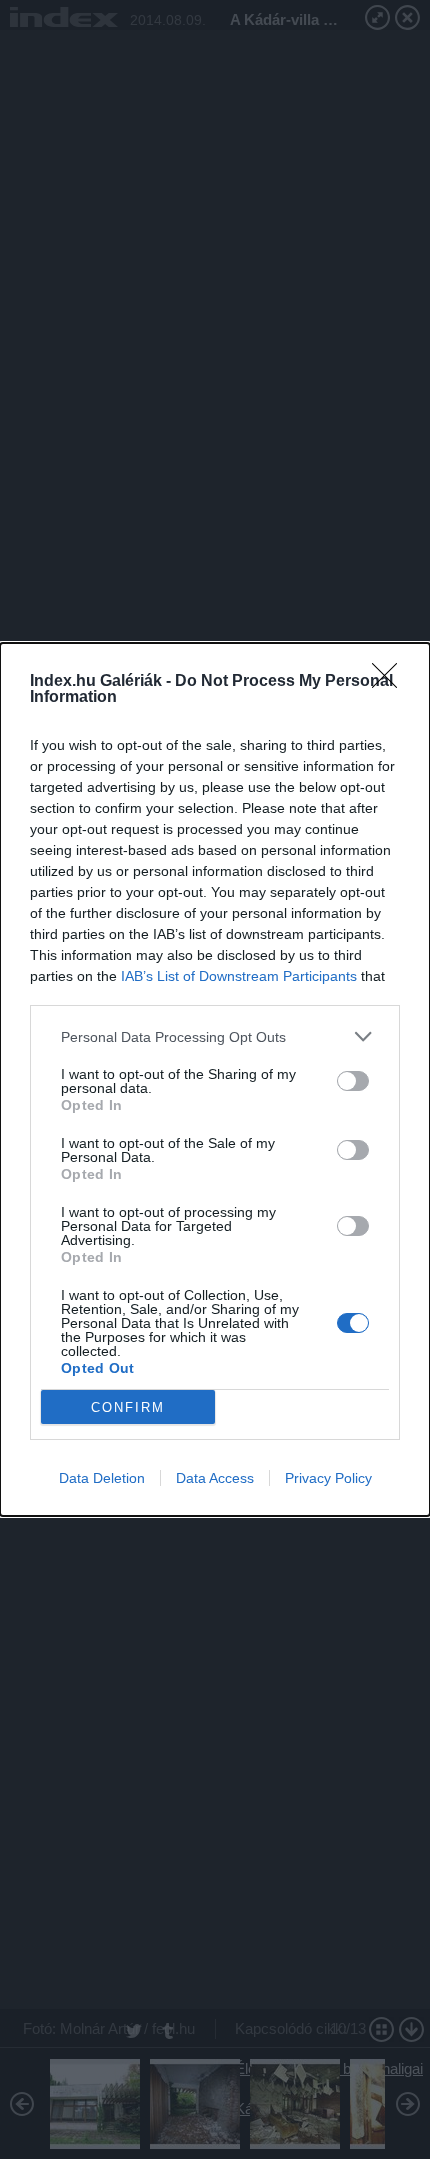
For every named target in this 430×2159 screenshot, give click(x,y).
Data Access (215, 1478)
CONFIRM (128, 1407)
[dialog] (215, 1079)
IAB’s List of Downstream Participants (239, 976)
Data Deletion (102, 1478)
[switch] (353, 1081)
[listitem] (215, 1036)
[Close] (391, 682)
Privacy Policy (328, 1478)
